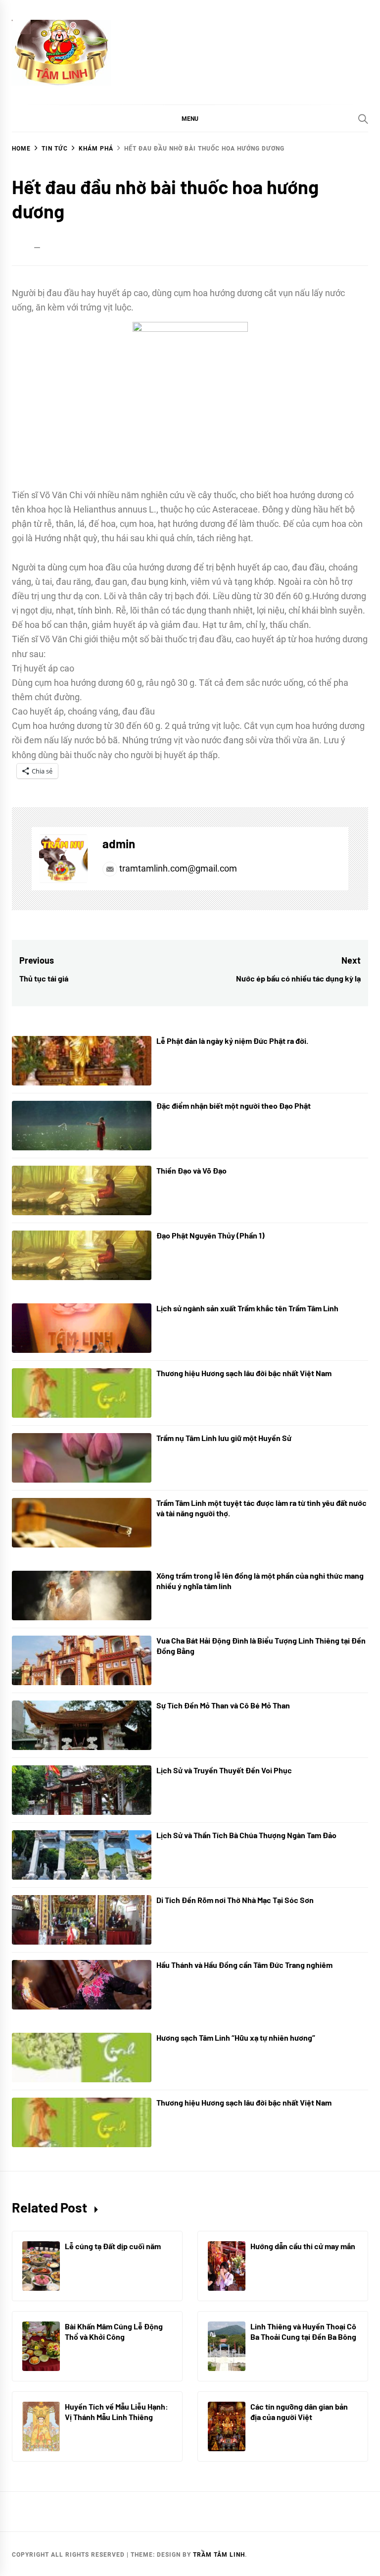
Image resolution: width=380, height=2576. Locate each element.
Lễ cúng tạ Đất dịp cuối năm (113, 2246)
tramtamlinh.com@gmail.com (177, 868)
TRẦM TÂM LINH (219, 2555)
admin (119, 844)
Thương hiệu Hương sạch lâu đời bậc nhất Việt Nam (244, 1373)
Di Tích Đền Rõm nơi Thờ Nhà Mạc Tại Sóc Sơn (235, 1900)
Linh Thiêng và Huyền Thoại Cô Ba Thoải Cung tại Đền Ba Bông (303, 2331)
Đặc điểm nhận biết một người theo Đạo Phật (234, 1106)
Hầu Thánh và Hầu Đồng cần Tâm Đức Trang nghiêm (244, 1965)
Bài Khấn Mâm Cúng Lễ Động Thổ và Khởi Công (114, 2331)
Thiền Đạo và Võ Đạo (191, 1170)
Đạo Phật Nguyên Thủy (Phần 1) (211, 1235)
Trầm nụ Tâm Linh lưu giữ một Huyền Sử (224, 1438)
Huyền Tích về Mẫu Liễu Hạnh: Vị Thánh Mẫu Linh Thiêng (117, 2412)
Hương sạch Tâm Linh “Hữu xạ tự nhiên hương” (236, 2037)
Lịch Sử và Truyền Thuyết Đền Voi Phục (224, 1770)
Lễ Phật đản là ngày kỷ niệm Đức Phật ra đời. (232, 1041)
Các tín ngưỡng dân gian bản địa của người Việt (299, 2412)
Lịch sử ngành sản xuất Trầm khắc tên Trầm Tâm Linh (247, 1308)
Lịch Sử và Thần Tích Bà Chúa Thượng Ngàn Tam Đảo (246, 1835)
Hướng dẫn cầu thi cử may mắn (303, 2246)
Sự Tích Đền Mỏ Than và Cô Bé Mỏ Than (223, 1705)
